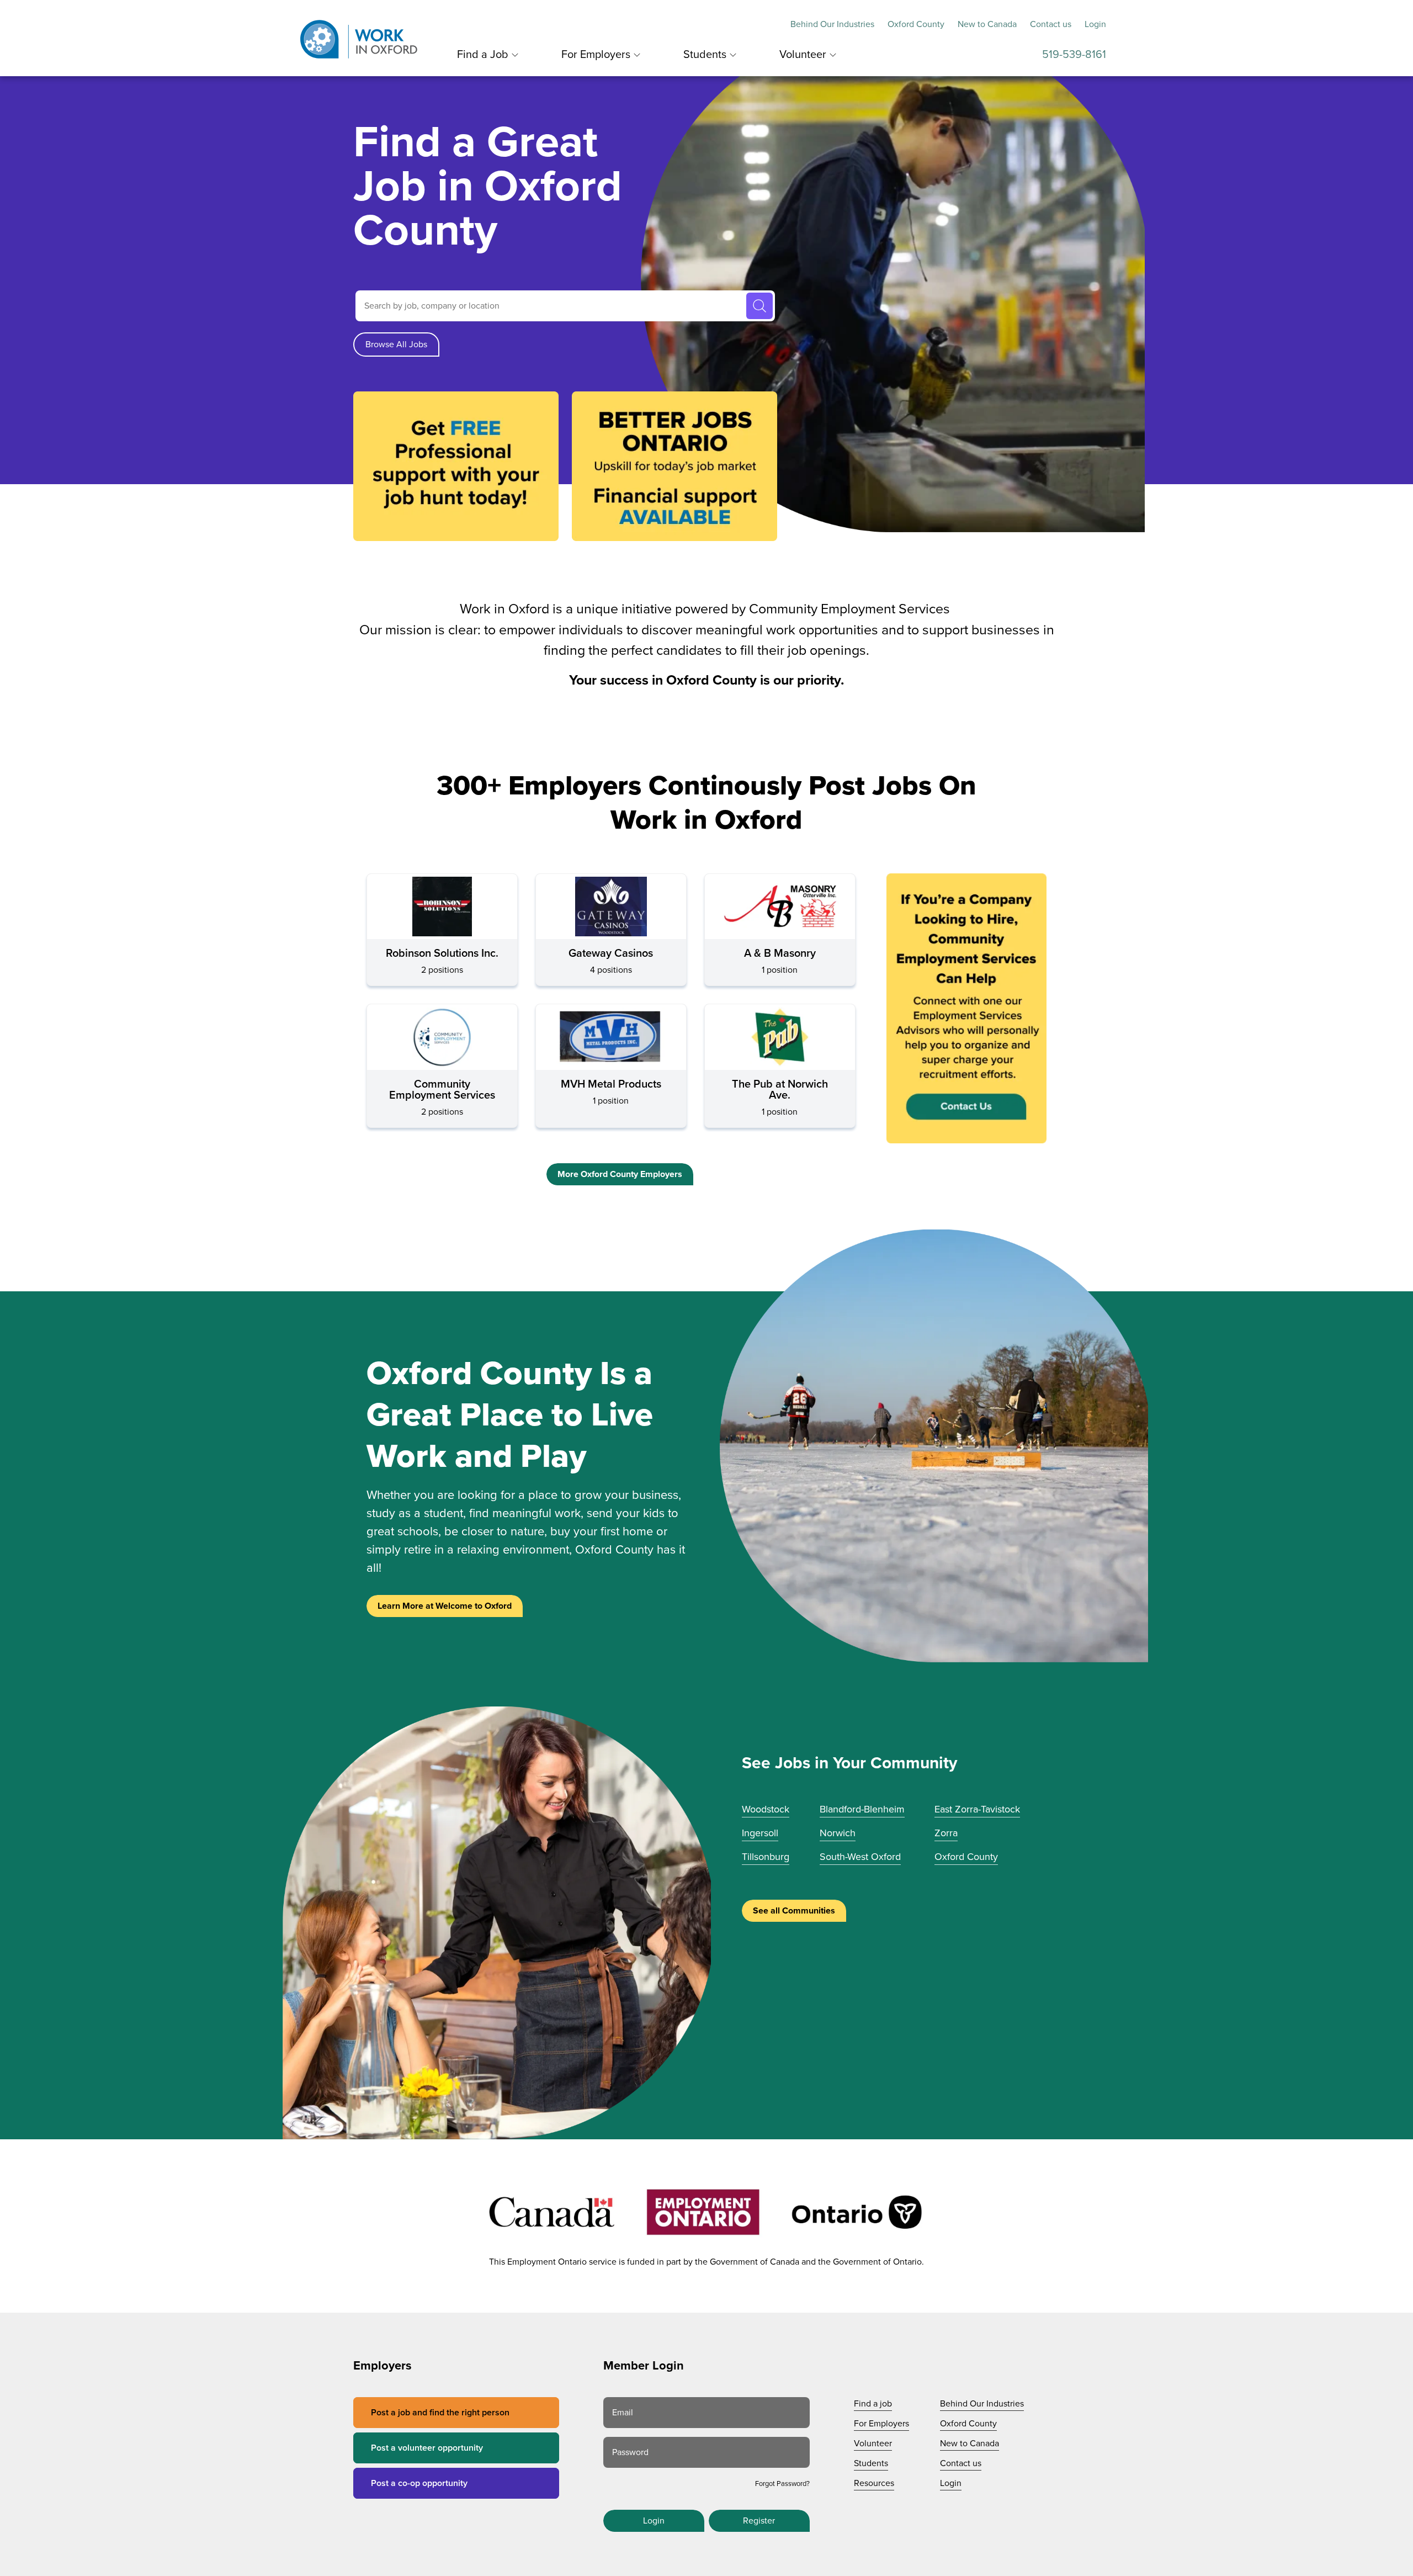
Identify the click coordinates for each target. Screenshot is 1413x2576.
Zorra (946, 1833)
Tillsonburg (766, 1857)
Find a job (873, 2404)
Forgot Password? (782, 2484)
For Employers (596, 55)
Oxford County (916, 24)
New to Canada (987, 24)
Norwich (838, 1833)
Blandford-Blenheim (862, 1809)
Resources (874, 2483)
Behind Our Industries (832, 24)
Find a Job (483, 55)
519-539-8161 (1074, 55)
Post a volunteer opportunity (427, 2448)
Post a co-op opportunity (419, 2483)
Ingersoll (760, 1833)
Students (705, 55)
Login (1095, 24)
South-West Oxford (860, 1857)
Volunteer (803, 55)
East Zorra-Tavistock (977, 1809)
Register (759, 2521)
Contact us (1051, 24)
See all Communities (794, 1911)
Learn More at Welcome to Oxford (445, 1606)
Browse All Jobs (396, 344)
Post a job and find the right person (440, 2413)
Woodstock (766, 1809)
